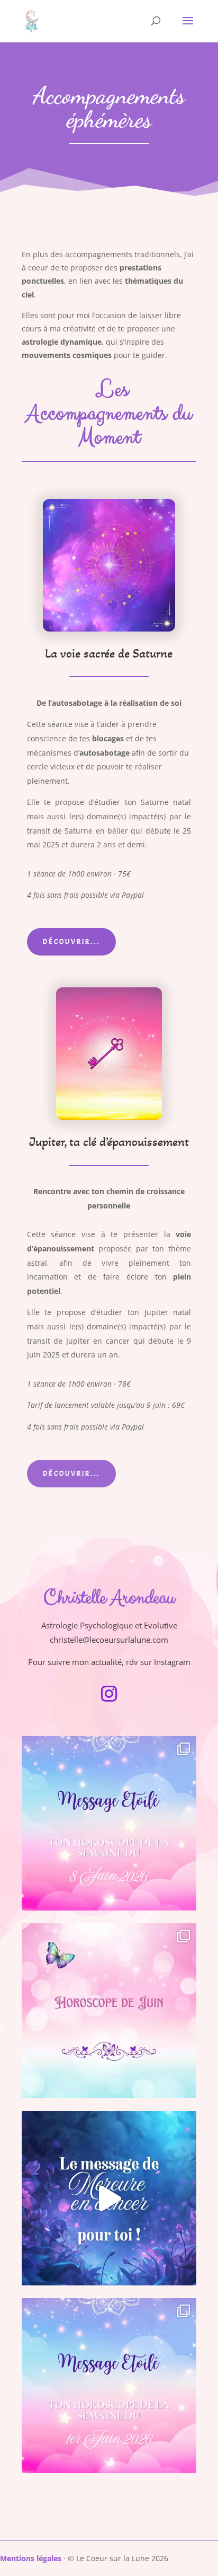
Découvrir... (71, 942)
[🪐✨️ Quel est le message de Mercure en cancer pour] (109, 2198)
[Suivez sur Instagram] (109, 1694)
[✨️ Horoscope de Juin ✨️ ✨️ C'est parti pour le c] (109, 2011)
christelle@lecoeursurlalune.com (109, 1640)
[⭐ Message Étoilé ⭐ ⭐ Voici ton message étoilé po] (109, 1824)
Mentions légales (31, 2558)
